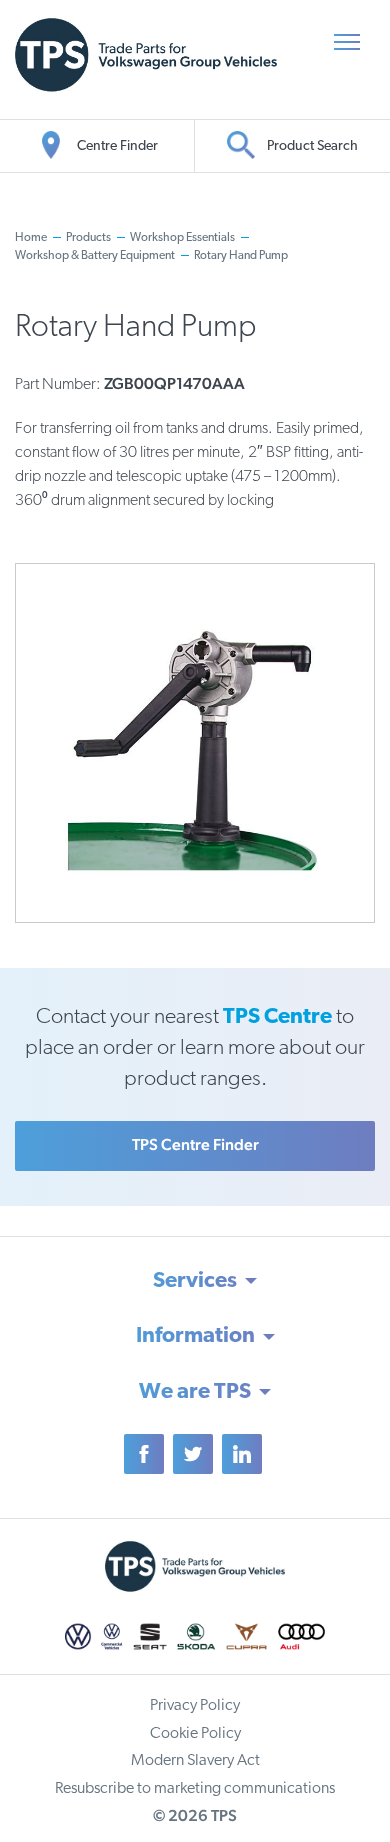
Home (31, 238)
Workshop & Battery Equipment (95, 256)
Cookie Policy (195, 1734)
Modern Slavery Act (195, 1761)
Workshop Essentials (182, 238)
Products (88, 238)
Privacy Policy (195, 1706)
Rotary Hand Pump (241, 256)
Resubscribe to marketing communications (195, 1789)
